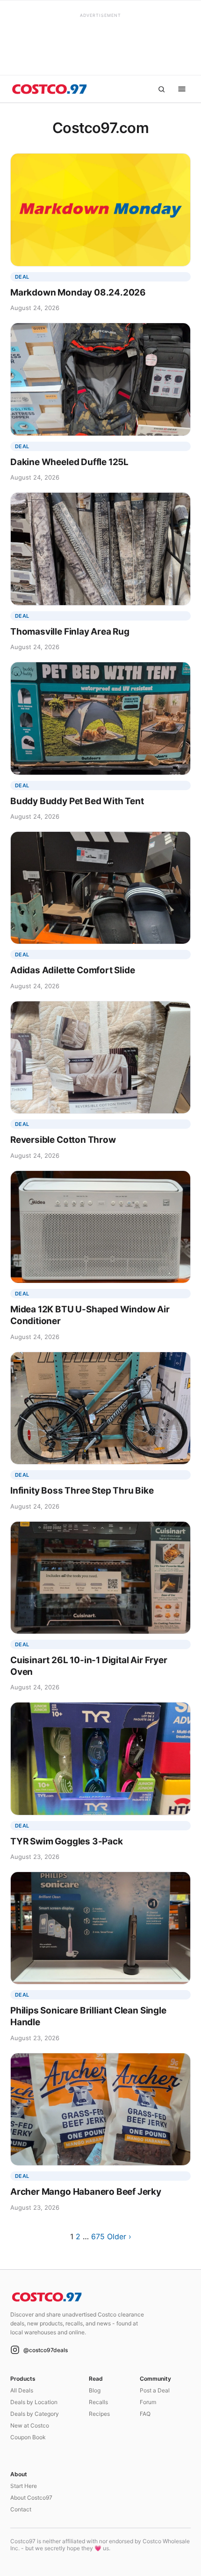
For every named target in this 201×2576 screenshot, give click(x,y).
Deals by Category (35, 2414)
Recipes (99, 2414)
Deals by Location (34, 2402)
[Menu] (182, 89)
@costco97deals (46, 2350)
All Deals (22, 2390)
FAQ (145, 2414)
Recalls (98, 2402)
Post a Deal (155, 2390)
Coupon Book (28, 2437)
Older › (119, 2236)
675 (98, 2236)
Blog (95, 2390)
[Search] (161, 89)
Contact (21, 2509)
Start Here (24, 2486)
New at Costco (30, 2425)
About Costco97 (31, 2498)
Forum (148, 2402)
